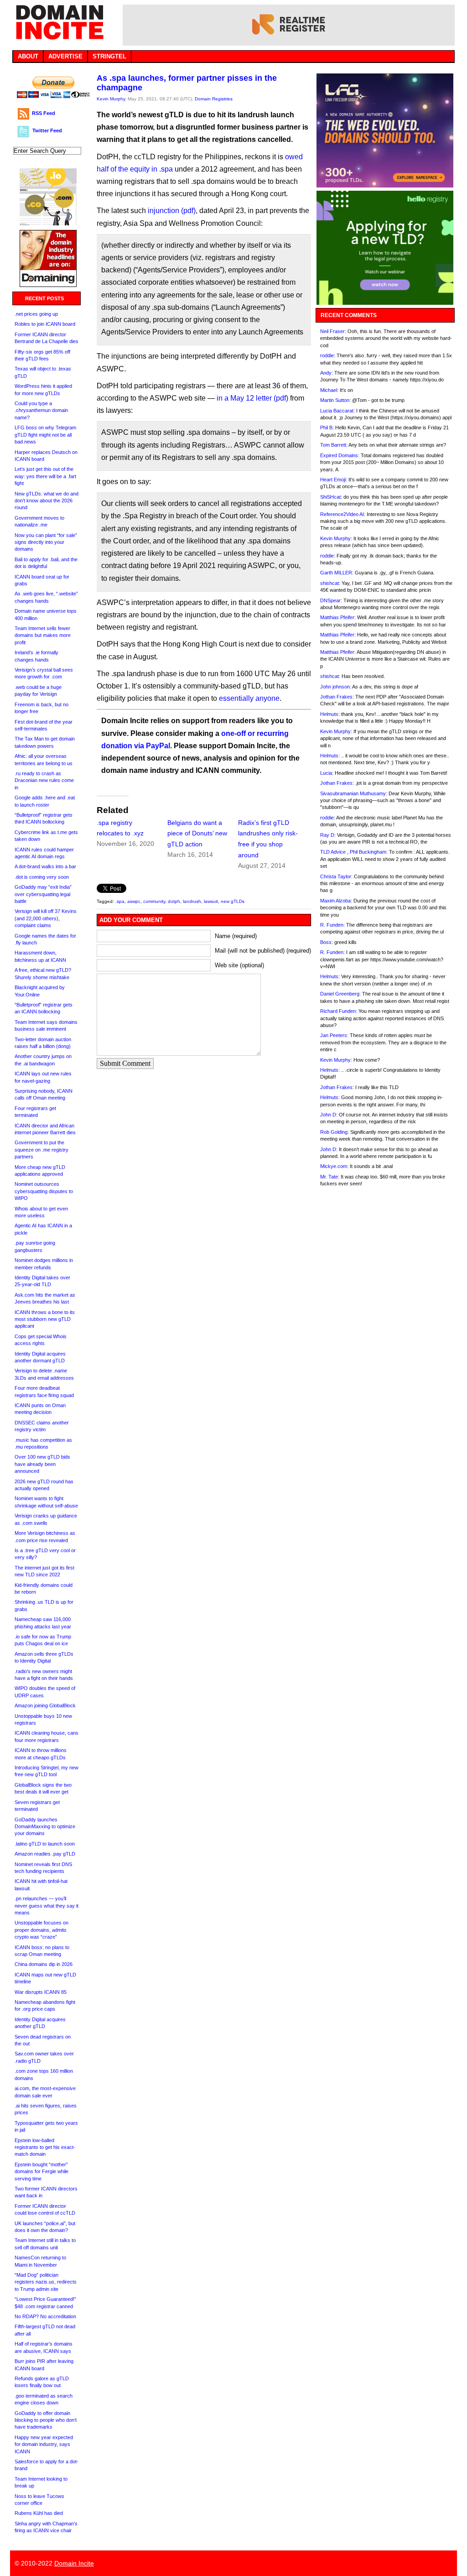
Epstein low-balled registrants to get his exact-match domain (45, 2147)
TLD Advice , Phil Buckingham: (354, 852)
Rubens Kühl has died (39, 2513)
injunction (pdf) (172, 211)
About (28, 56)
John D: (329, 1115)
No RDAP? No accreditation (45, 2316)
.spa (120, 901)
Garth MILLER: (337, 573)
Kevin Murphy (111, 99)
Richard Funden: (339, 1011)
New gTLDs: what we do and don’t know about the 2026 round (47, 501)
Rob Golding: (335, 1132)
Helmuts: (330, 714)
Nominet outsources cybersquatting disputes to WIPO (44, 1191)
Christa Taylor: (336, 876)
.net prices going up (36, 314)
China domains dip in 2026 (44, 1964)
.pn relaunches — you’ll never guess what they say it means (47, 1906)
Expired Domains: (340, 455)
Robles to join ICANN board (45, 324)
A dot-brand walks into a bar (45, 866)
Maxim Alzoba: (336, 901)
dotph (174, 901)
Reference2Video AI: (343, 514)
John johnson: (336, 687)
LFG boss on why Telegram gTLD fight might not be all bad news (45, 435)
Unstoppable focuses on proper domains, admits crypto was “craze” (42, 1930)
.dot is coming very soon (42, 877)
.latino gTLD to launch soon (45, 1844)
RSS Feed (44, 113)
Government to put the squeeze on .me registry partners (42, 1150)
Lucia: (327, 773)
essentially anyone (249, 698)
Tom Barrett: (334, 445)
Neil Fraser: (333, 331)
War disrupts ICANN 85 (41, 1992)
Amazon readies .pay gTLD (45, 1854)
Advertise (65, 56)
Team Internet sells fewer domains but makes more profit (43, 635)
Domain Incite (74, 2563)
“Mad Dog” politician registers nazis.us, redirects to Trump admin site (46, 2282)
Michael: (329, 390)
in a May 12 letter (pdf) (252, 398)
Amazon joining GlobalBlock (45, 1705)
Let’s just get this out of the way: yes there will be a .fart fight (45, 476)
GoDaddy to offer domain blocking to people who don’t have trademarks (46, 2420)
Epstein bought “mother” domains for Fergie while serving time (42, 2172)
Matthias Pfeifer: (338, 617)
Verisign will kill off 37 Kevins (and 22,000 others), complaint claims (46, 918)
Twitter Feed (47, 130)
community (154, 901)
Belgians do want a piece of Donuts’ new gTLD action (197, 834)
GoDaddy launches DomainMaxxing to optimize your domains (45, 1827)
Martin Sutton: (335, 400)
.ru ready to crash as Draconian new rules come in (44, 780)
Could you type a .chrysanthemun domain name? (41, 410)
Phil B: (327, 428)
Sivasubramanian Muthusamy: (354, 793)
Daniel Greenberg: (340, 994)
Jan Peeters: (334, 1035)
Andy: (327, 373)
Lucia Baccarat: (337, 411)
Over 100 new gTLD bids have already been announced (42, 1464)
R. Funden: (332, 925)
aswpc (134, 901)
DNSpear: (331, 600)
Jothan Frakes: (337, 697)
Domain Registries (214, 99)
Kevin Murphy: (336, 538)
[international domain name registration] (48, 223)
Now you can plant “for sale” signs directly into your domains (46, 542)
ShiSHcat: (331, 497)
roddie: (328, 355)
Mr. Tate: (330, 1177)
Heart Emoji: (334, 480)
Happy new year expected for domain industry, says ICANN (44, 2444)
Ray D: (328, 835)
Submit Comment (125, 1063)
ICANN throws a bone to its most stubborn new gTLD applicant (45, 1319)
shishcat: (330, 583)
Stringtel (109, 56)
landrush (192, 901)
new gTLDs (233, 901)
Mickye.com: (334, 1166)
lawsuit (211, 901)
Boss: (327, 942)
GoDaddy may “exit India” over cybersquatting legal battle (43, 894)
